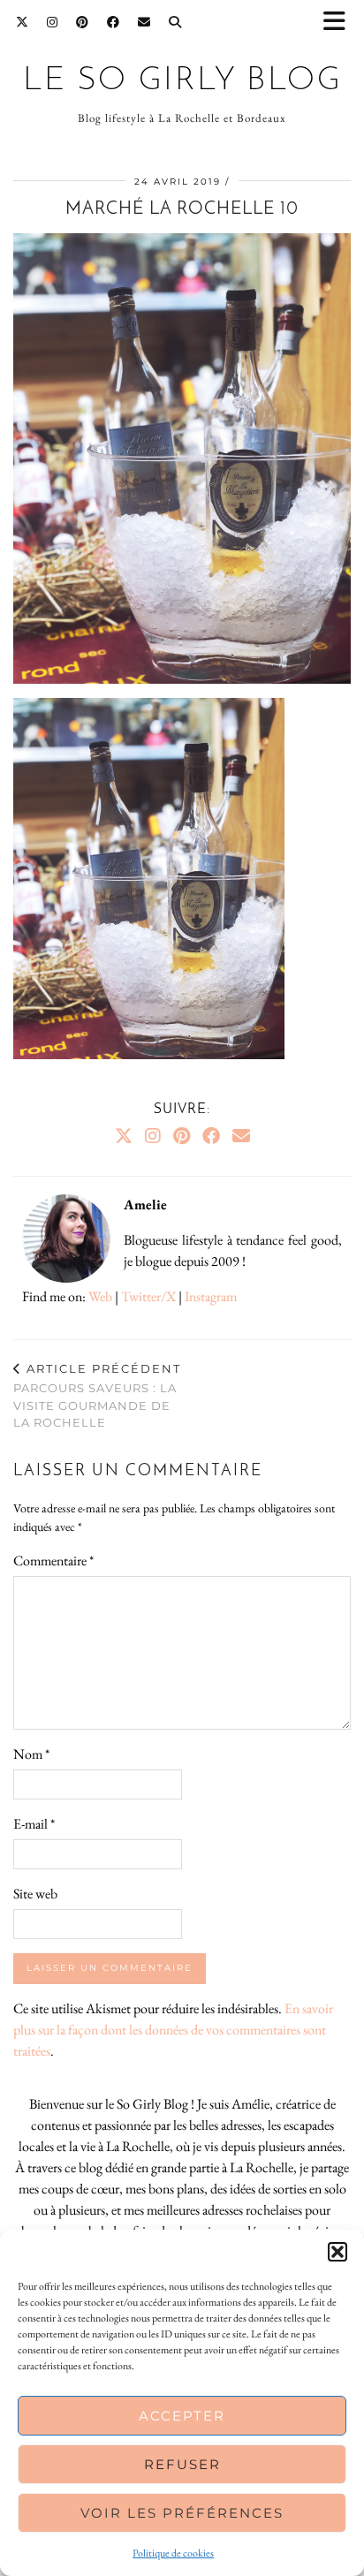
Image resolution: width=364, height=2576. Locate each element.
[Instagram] (53, 22)
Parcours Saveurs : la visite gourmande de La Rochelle (97, 1396)
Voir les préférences (182, 2513)
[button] (340, 23)
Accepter (182, 2416)
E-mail (34, 1824)
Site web (35, 1894)
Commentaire (53, 1561)
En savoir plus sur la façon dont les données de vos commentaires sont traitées (173, 2030)
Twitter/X (148, 1296)
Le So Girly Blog (182, 81)
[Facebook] (114, 22)
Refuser (182, 2464)
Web (100, 1296)
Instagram (211, 1296)
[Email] (144, 22)
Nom (31, 1754)
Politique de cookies (173, 2553)
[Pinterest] (83, 22)
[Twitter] (23, 22)
